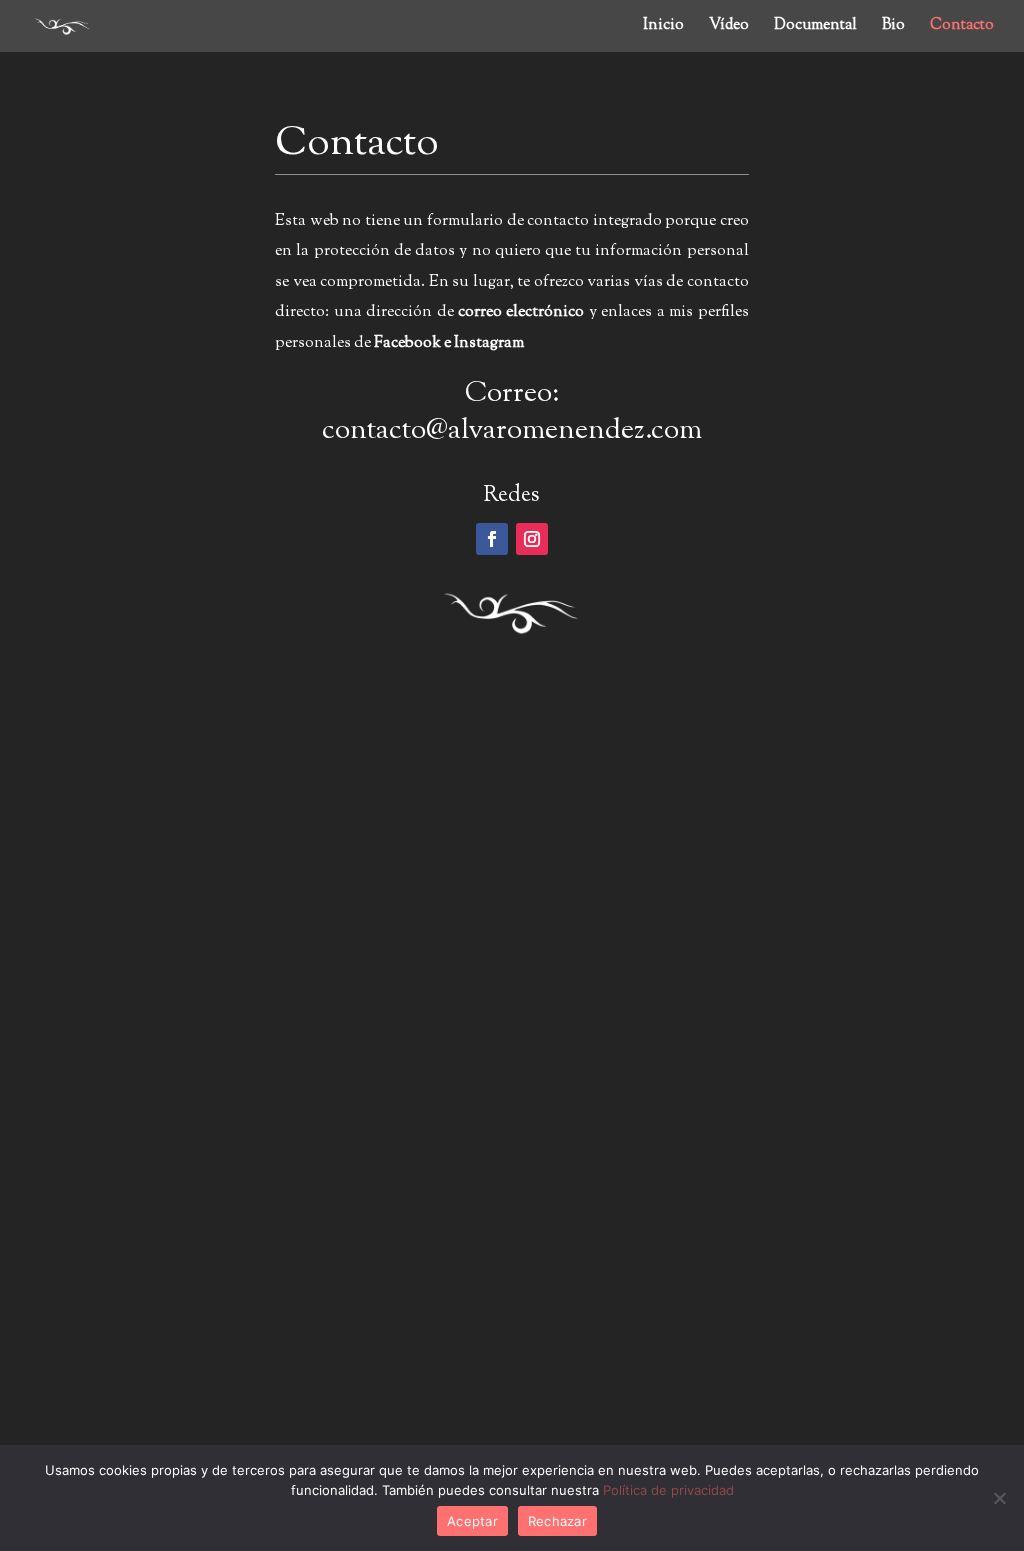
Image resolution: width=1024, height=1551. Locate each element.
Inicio (663, 27)
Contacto (962, 27)
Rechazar (557, 1521)
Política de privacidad (668, 1490)
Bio (893, 27)
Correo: (512, 394)
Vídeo (729, 27)
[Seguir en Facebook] (492, 539)
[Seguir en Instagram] (532, 539)
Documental (815, 27)
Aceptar (472, 1521)
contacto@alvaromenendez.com (512, 431)
